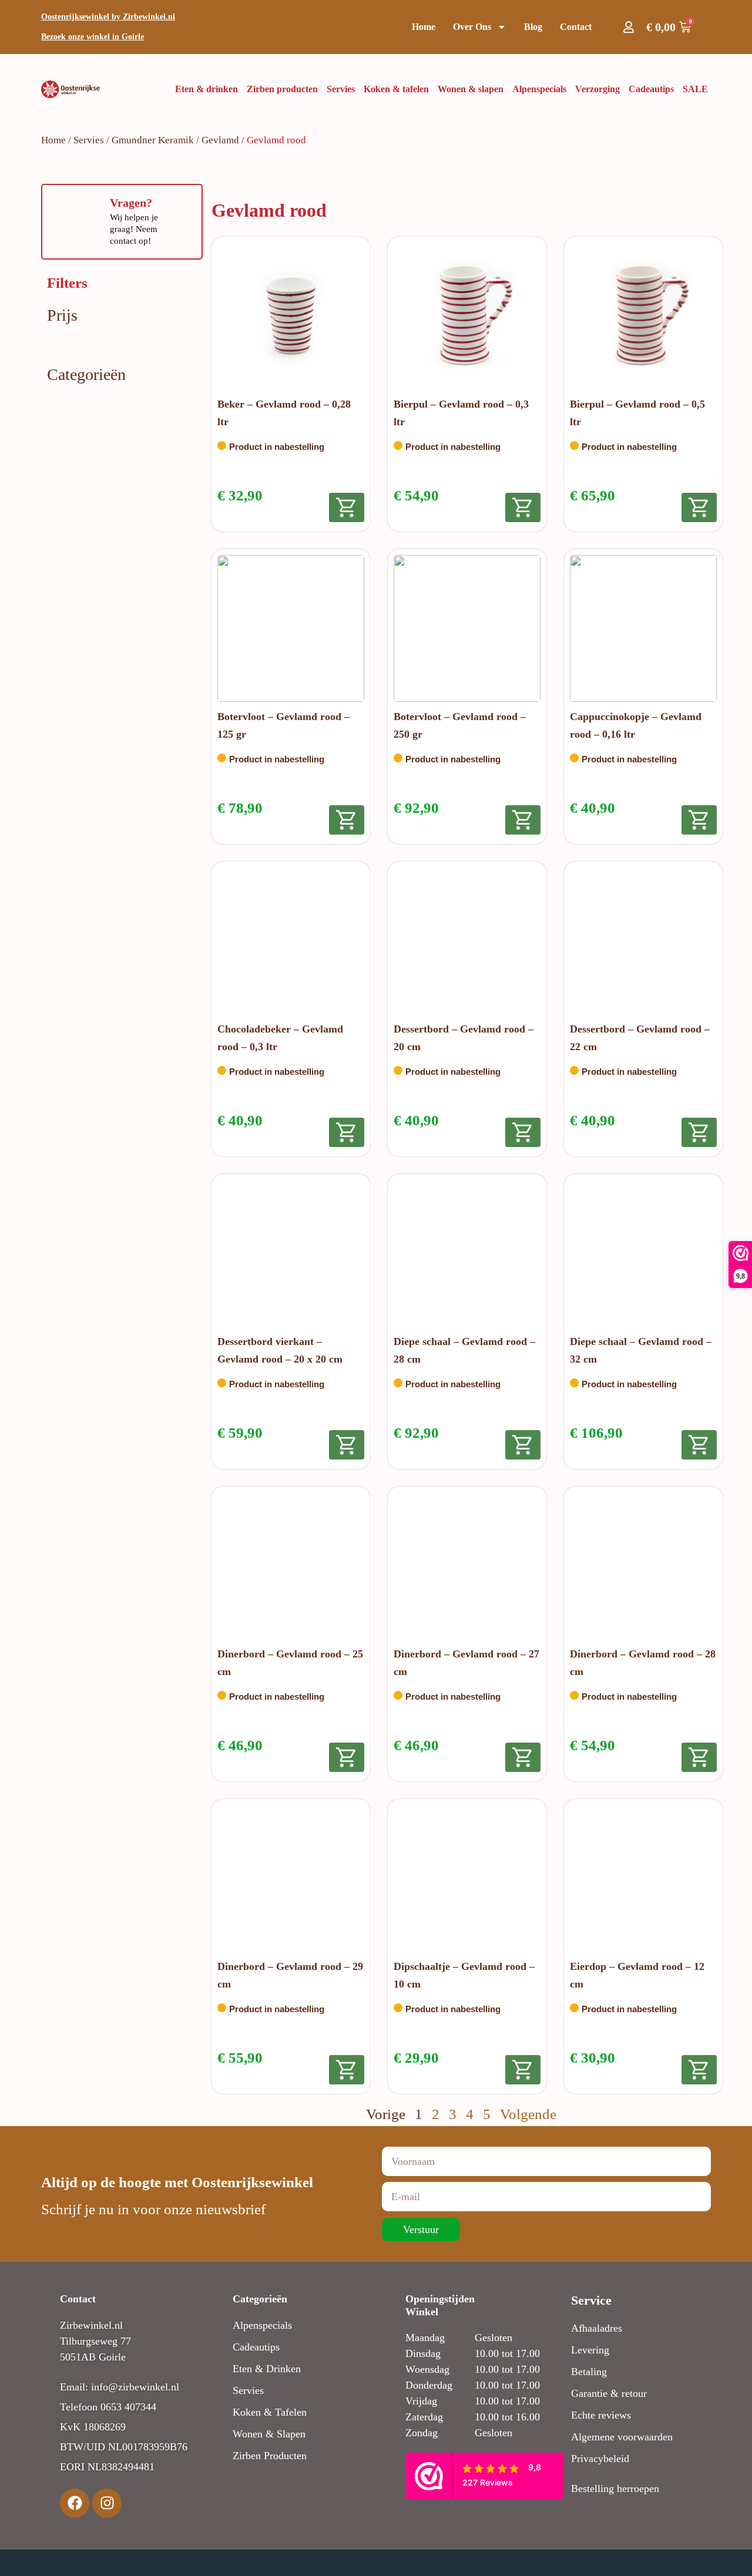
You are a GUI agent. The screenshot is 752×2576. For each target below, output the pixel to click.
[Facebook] (75, 2503)
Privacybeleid (600, 2459)
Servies (89, 140)
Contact (576, 27)
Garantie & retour (609, 2393)
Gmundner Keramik (153, 140)
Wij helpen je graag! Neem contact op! (134, 229)
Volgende (528, 2114)
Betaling (589, 2372)
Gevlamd (220, 140)
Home (424, 27)
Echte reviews (601, 2415)
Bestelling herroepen (615, 2488)
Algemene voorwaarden (622, 2437)
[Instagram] (107, 2503)
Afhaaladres (597, 2328)
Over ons (472, 27)
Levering (590, 2350)
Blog (533, 27)
